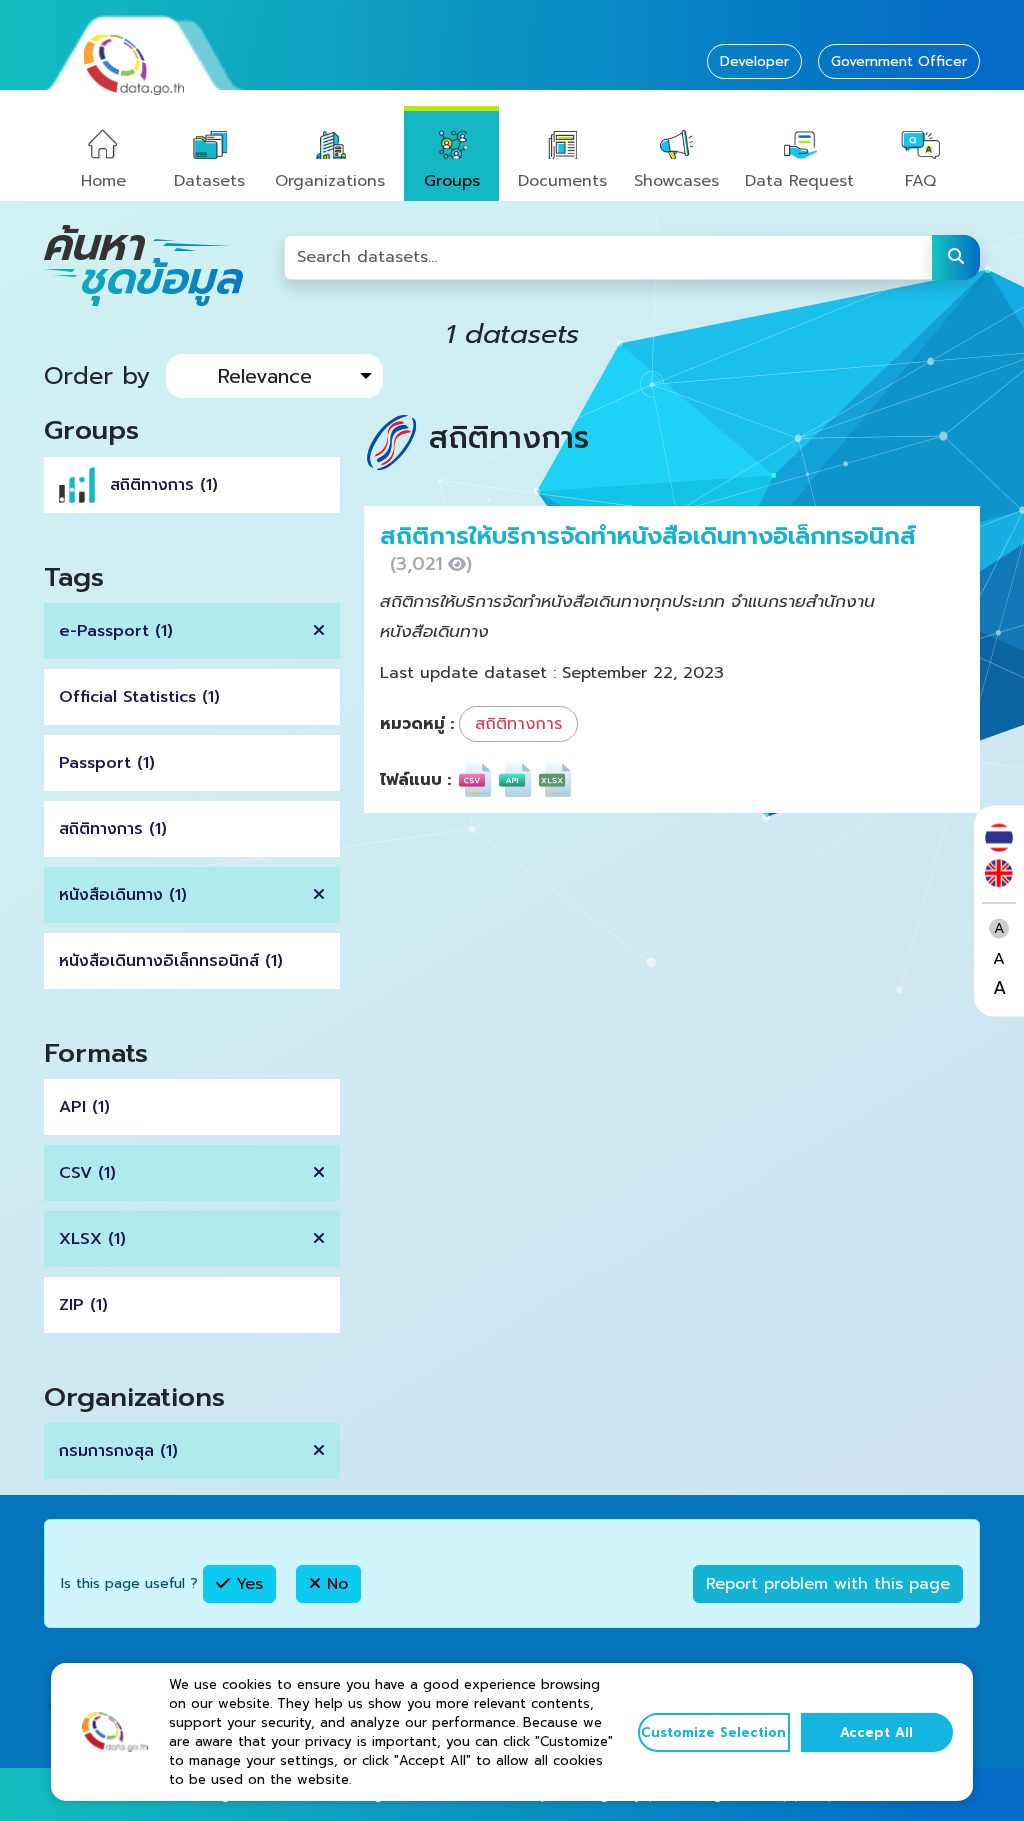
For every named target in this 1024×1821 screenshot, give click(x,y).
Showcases (676, 181)
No (334, 1584)
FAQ (920, 181)
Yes (246, 1584)
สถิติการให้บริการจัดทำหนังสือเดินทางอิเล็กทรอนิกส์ (648, 536)
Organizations (330, 181)
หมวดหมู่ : (417, 724)
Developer (754, 61)
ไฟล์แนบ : (415, 780)
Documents (562, 181)
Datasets (209, 181)
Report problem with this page (828, 1584)
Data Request (799, 181)
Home (103, 181)
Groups (452, 181)
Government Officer (899, 61)
